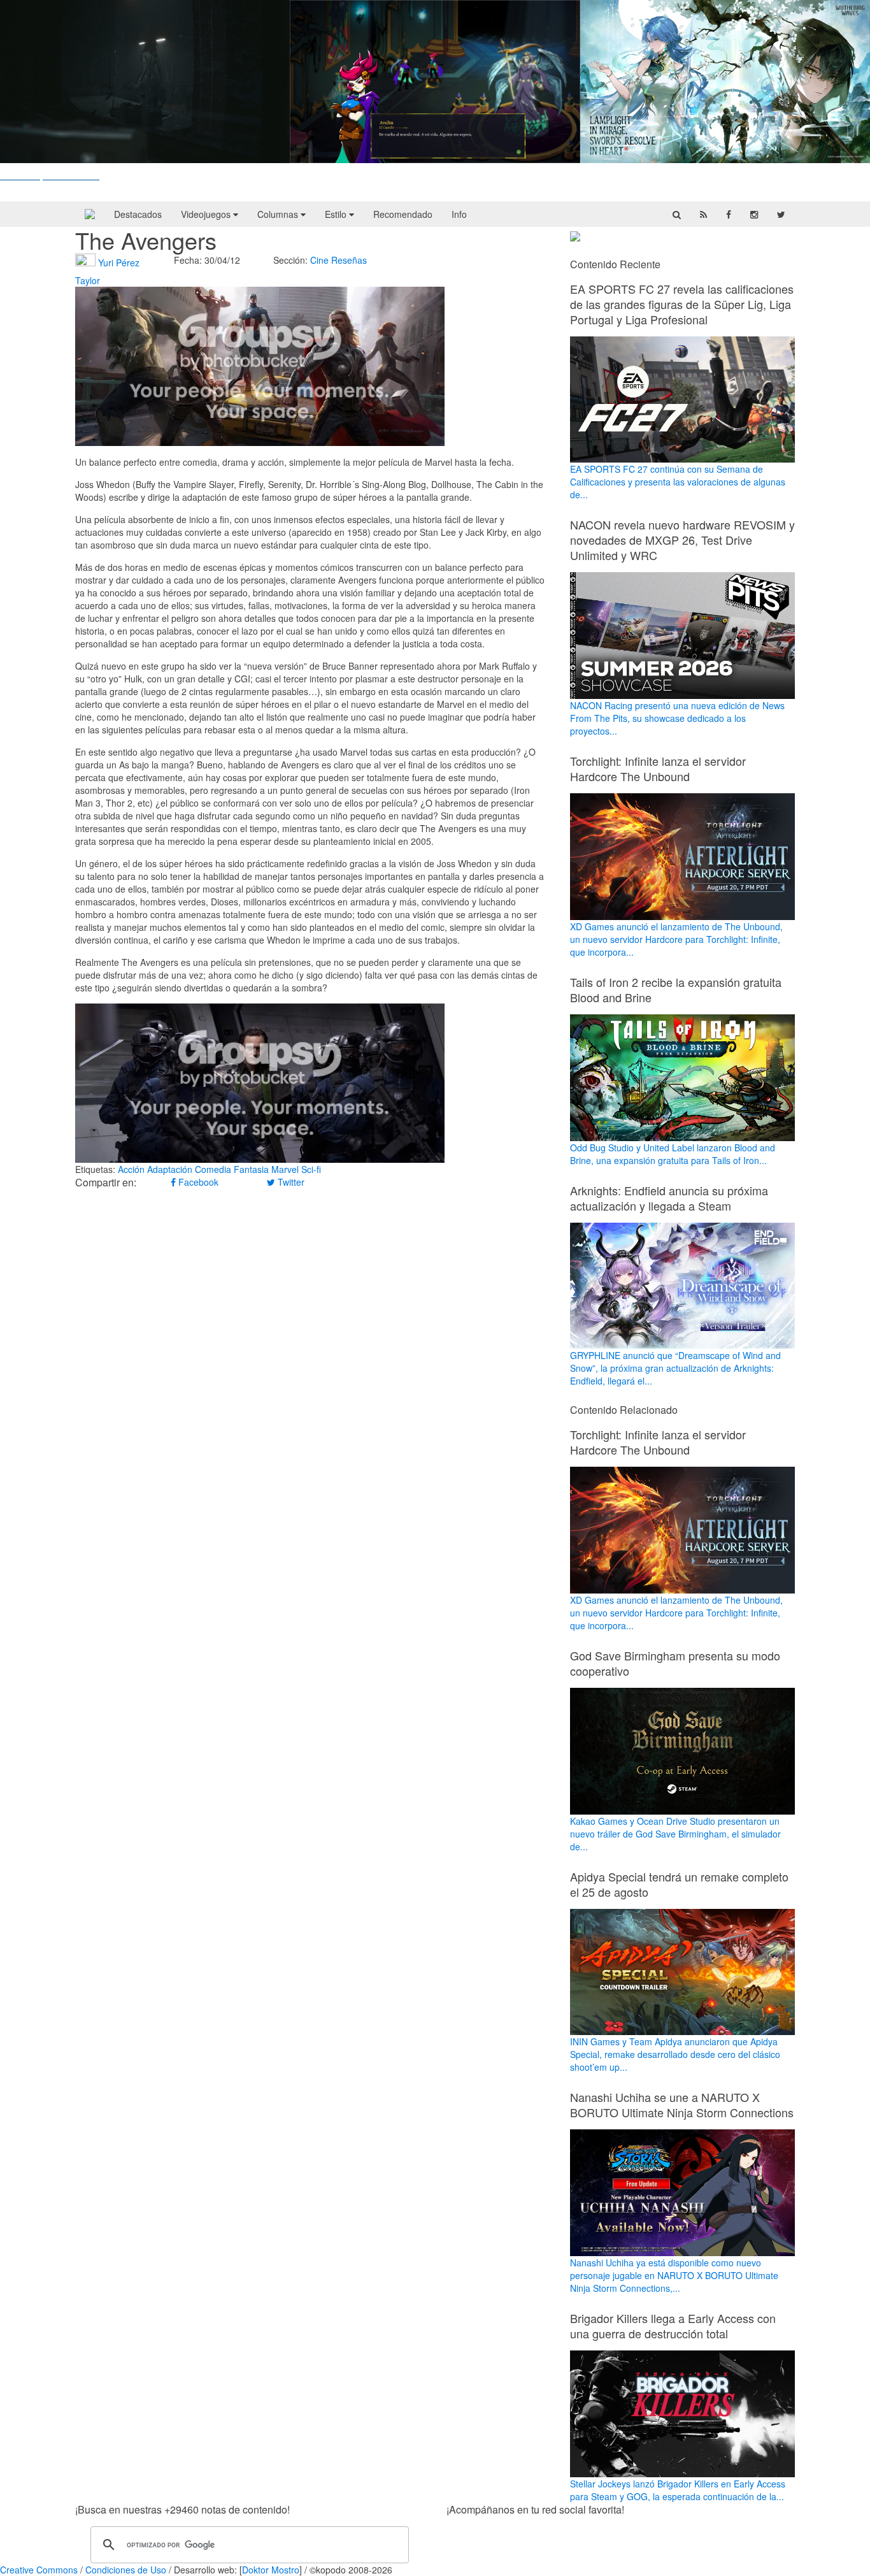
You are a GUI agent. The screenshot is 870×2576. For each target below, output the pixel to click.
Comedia (213, 1169)
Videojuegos (207, 214)
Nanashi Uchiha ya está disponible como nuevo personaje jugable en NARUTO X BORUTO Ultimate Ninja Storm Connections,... (674, 2275)
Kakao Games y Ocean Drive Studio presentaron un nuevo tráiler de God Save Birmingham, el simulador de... (675, 1834)
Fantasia (251, 1169)
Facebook (197, 1182)
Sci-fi (311, 1169)
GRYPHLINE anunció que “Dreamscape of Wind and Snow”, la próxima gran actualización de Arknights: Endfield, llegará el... (675, 1368)
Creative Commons (39, 2570)
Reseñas (349, 260)
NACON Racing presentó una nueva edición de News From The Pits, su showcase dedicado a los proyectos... (677, 718)
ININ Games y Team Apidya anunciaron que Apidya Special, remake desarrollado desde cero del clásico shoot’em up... (675, 2054)
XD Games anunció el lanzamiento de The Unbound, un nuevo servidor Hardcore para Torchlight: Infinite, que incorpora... (676, 939)
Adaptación (170, 1169)
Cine (319, 260)
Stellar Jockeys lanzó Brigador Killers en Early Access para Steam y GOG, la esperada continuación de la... (678, 2490)
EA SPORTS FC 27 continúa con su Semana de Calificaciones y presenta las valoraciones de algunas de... (678, 482)
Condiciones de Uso (126, 2570)
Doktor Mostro (271, 2570)
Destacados (138, 214)
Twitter (290, 1182)
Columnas (279, 214)
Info (459, 214)
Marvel (285, 1169)
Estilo (337, 214)
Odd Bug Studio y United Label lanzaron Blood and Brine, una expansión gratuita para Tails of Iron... (673, 1154)
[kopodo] (90, 214)
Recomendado (403, 214)
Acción (131, 1169)
